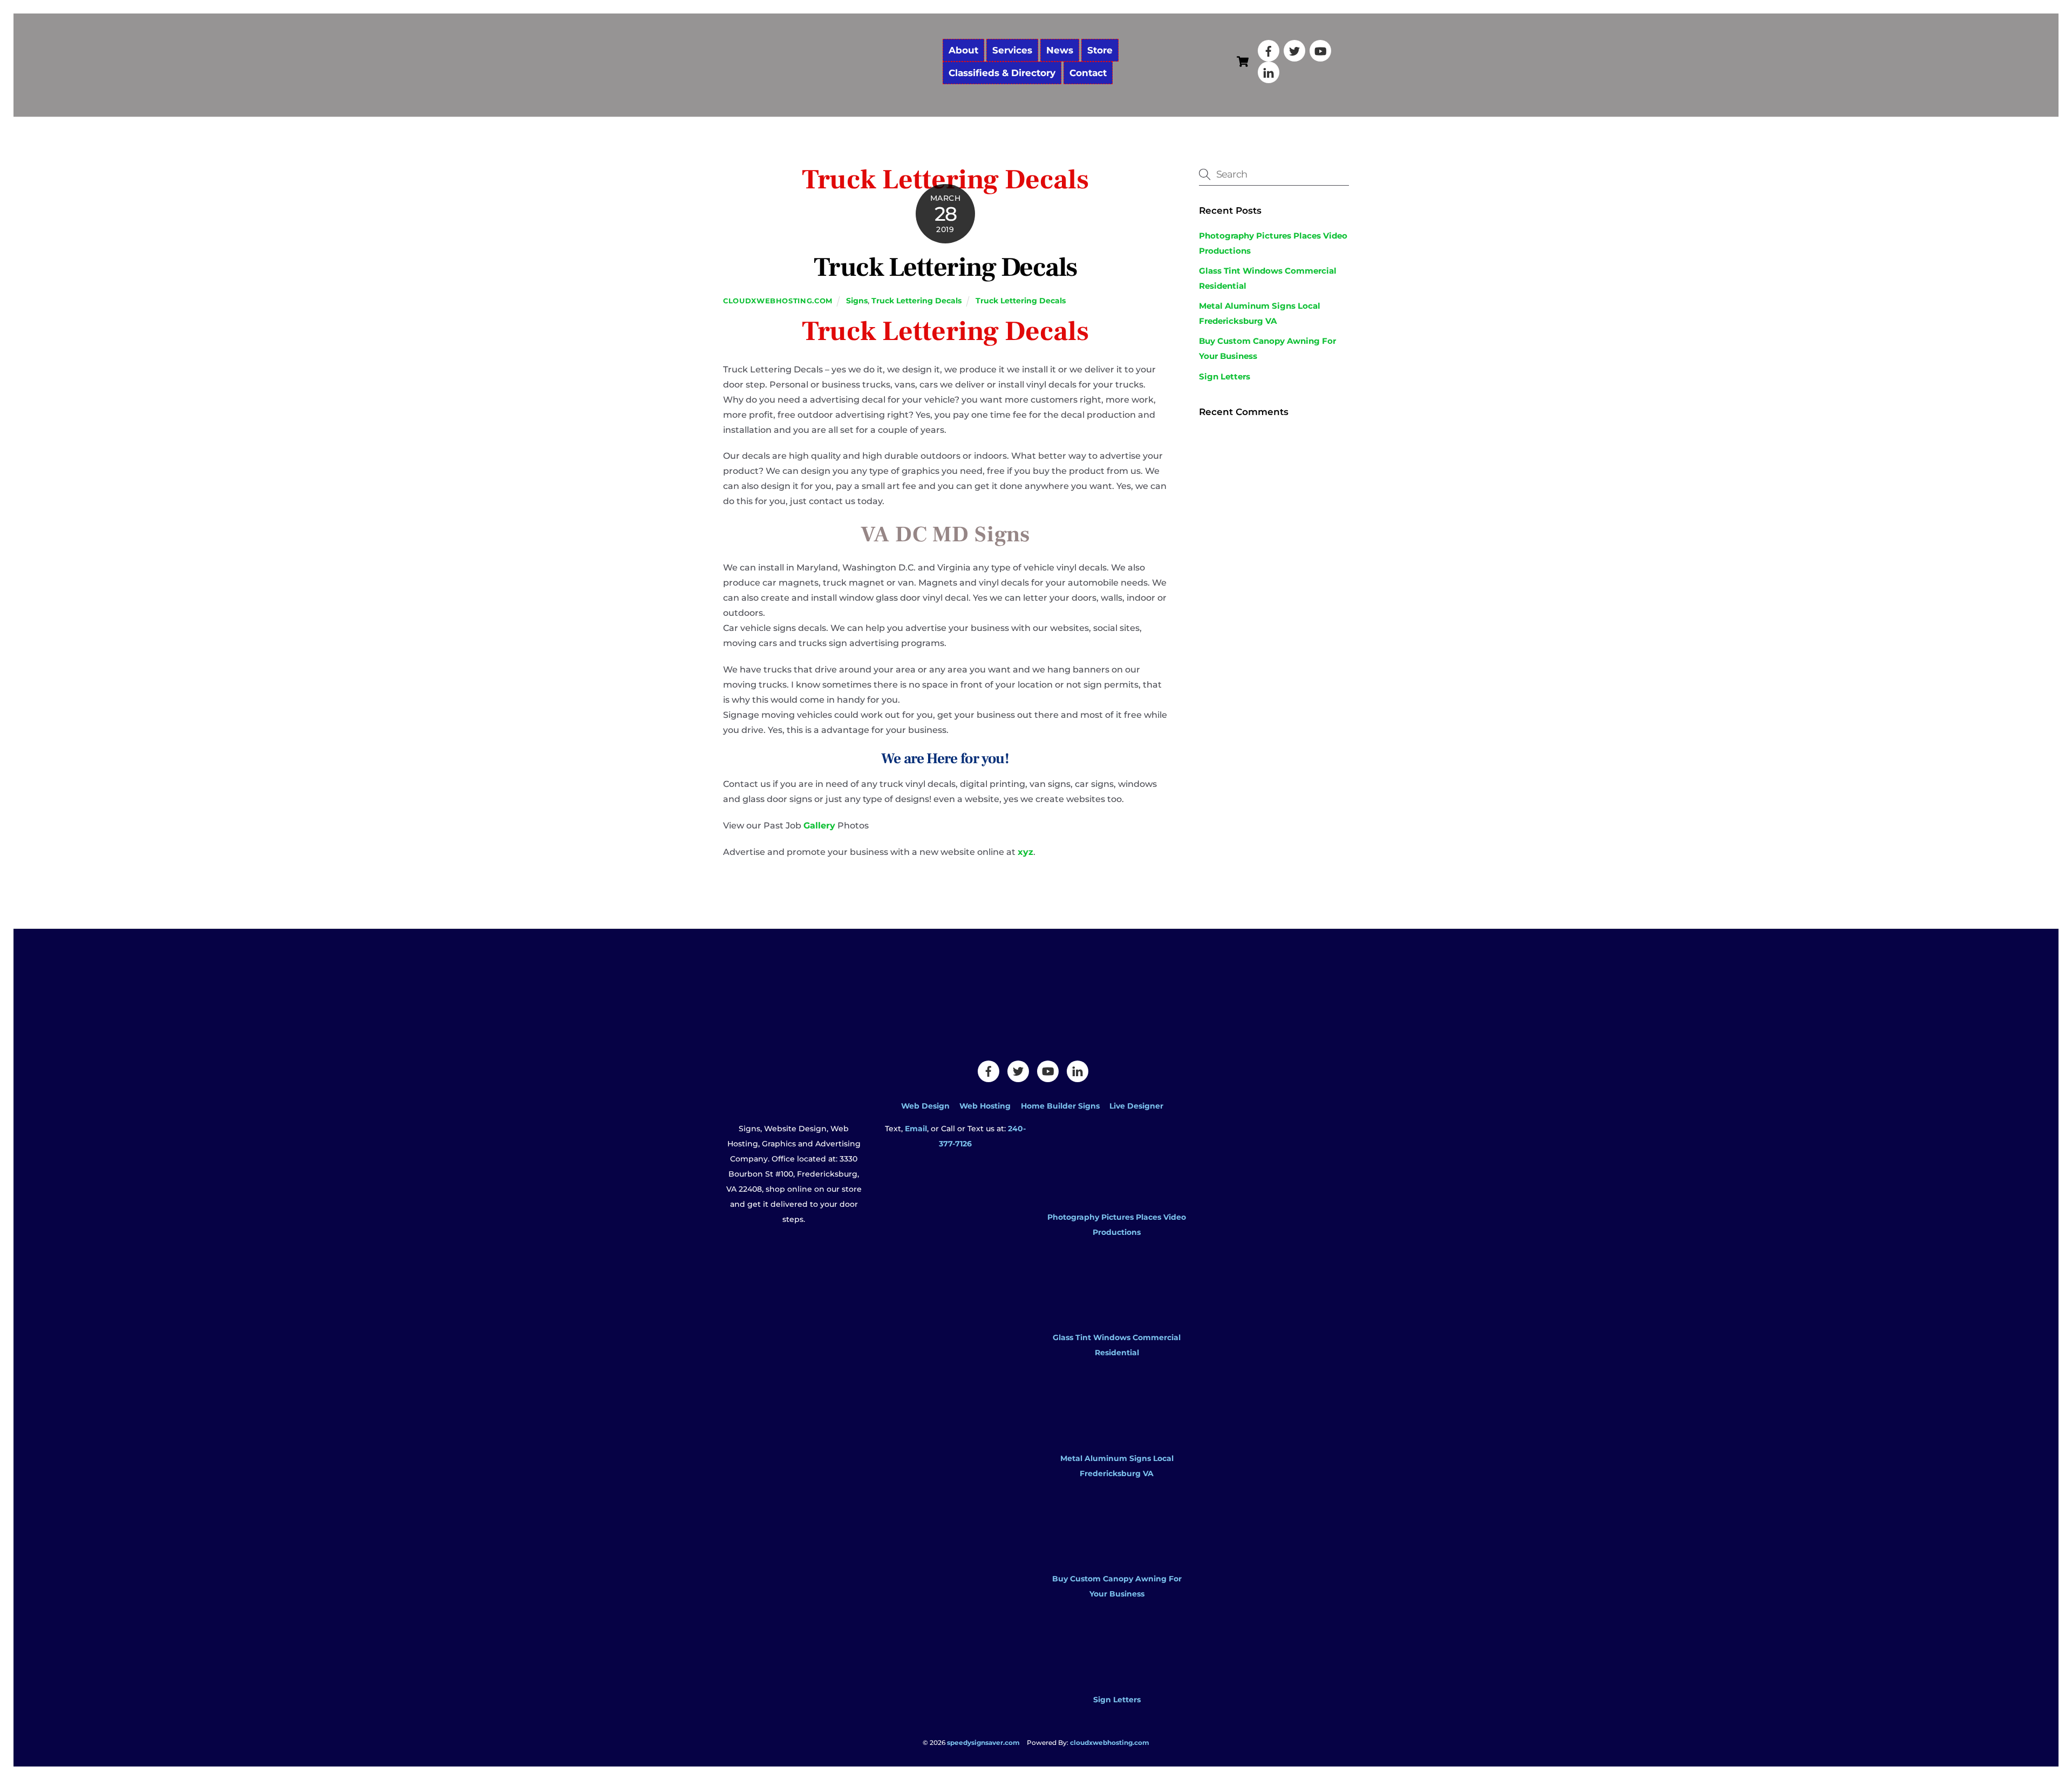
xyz (1025, 852)
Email (916, 1129)
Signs (857, 301)
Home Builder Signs (1060, 1106)
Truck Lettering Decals (945, 268)
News (1060, 50)
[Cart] (1243, 62)
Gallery (819, 826)
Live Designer (1136, 1106)
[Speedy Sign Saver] (828, 90)
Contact (1088, 73)
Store (1100, 50)
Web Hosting (985, 1106)
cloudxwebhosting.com (778, 301)
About (963, 50)
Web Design (925, 1106)
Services (1012, 50)
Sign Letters (1225, 376)
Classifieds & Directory (1002, 73)
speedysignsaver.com (983, 1742)
